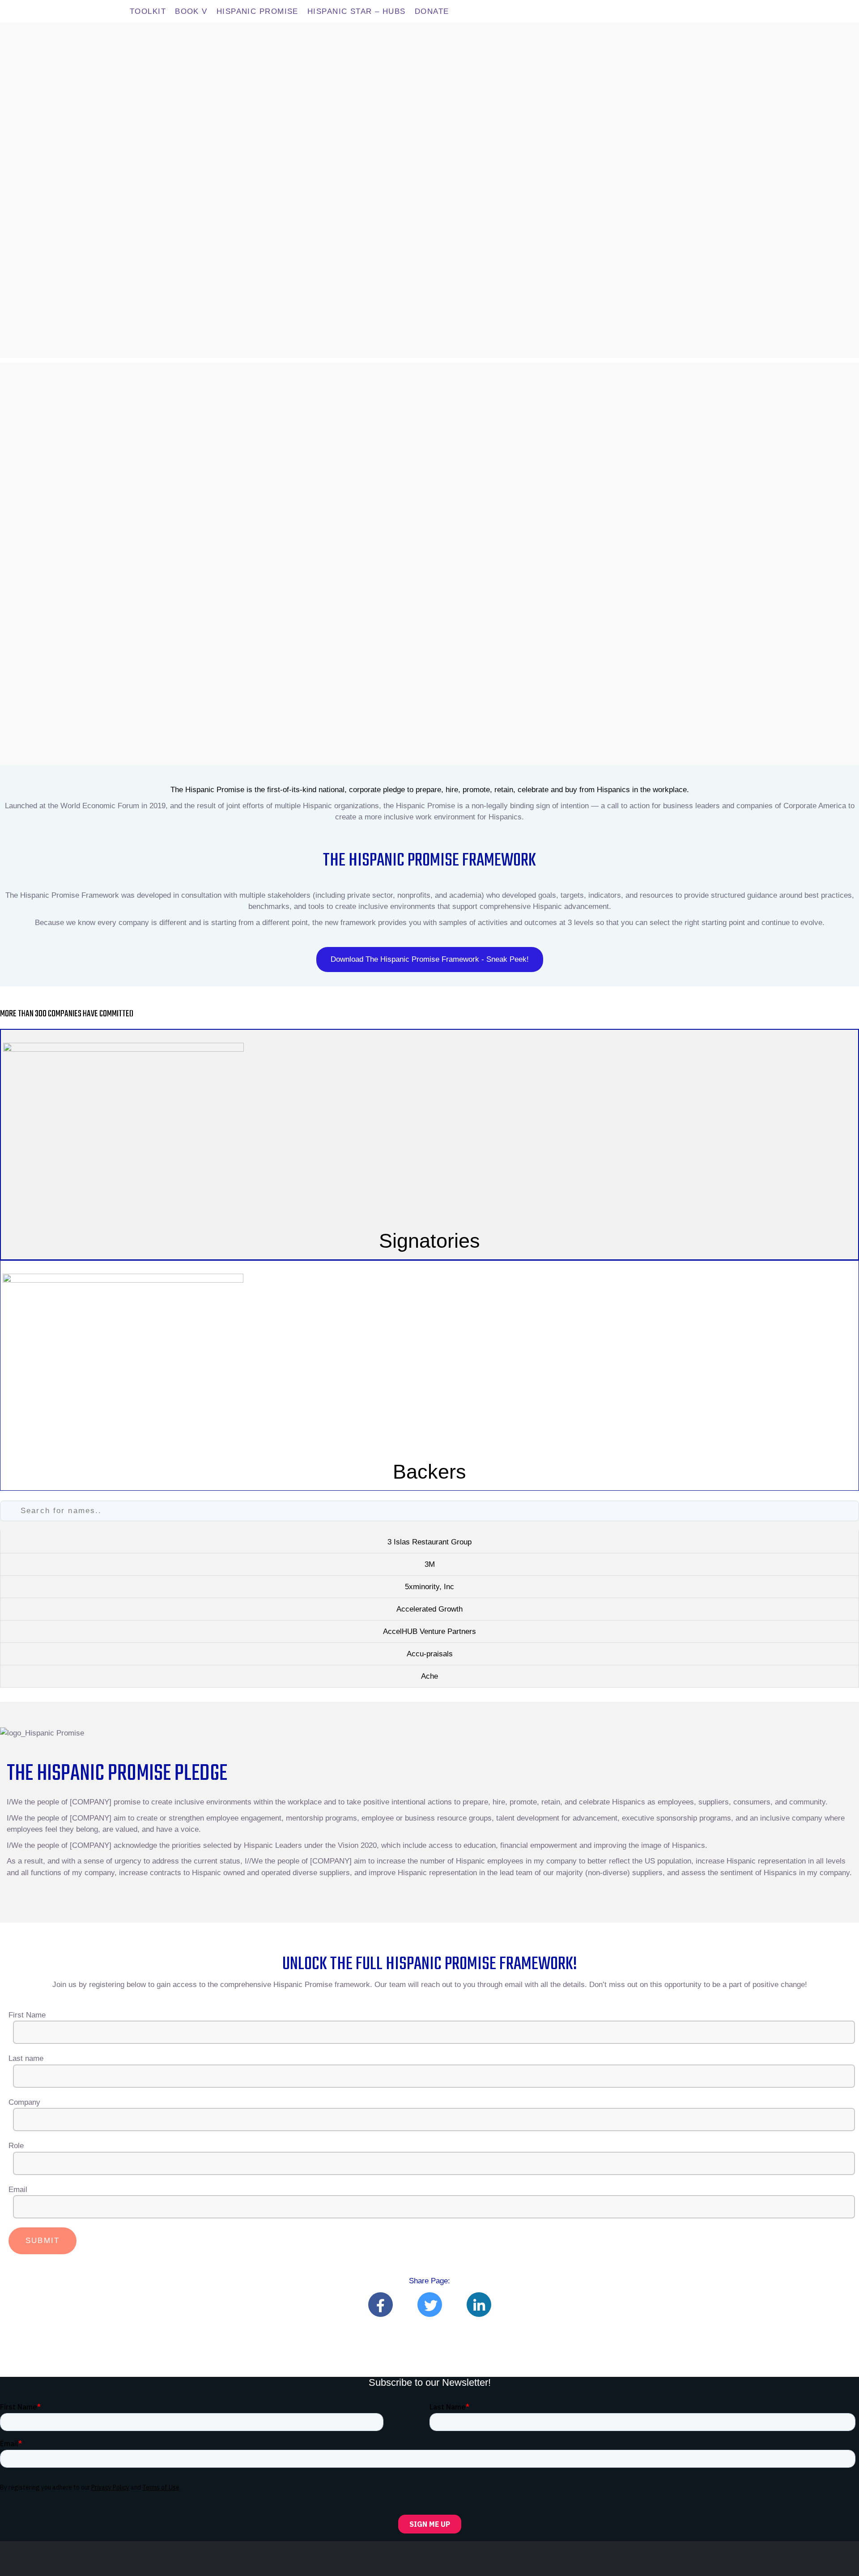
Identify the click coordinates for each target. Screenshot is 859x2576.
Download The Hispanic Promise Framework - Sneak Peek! (430, 959)
